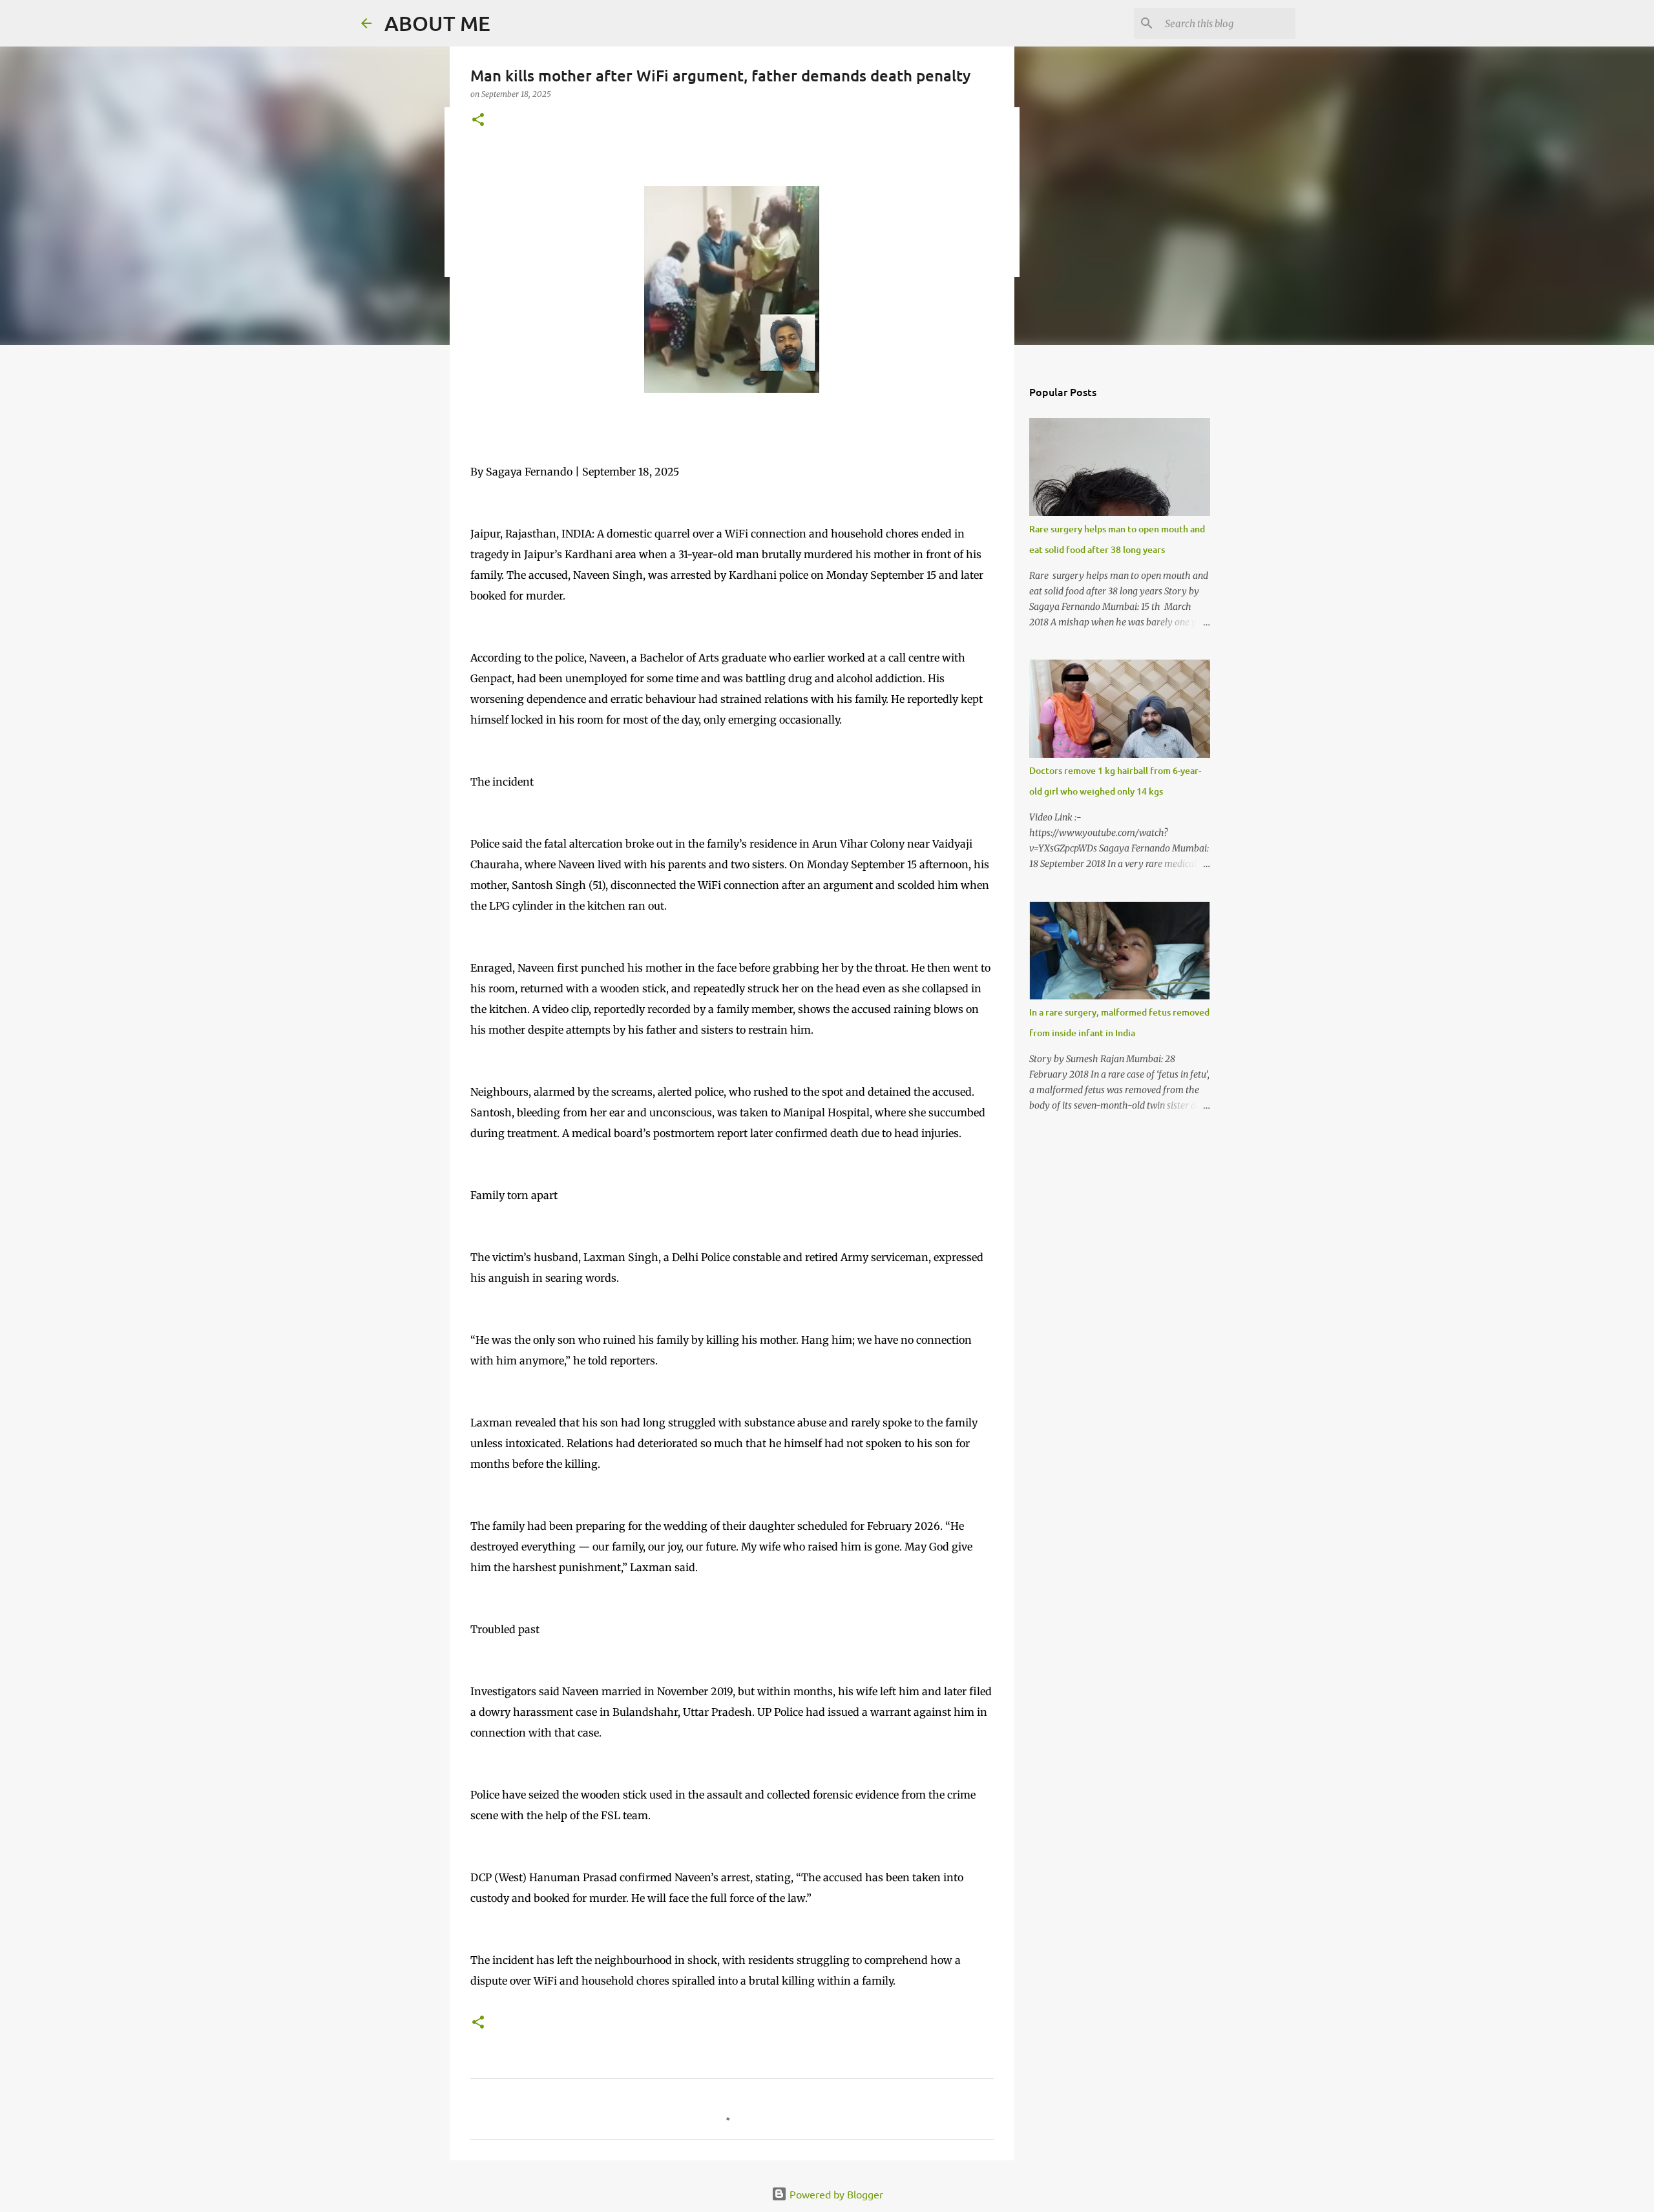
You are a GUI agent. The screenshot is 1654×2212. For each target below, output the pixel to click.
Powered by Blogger (835, 2194)
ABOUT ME (437, 23)
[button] (478, 120)
